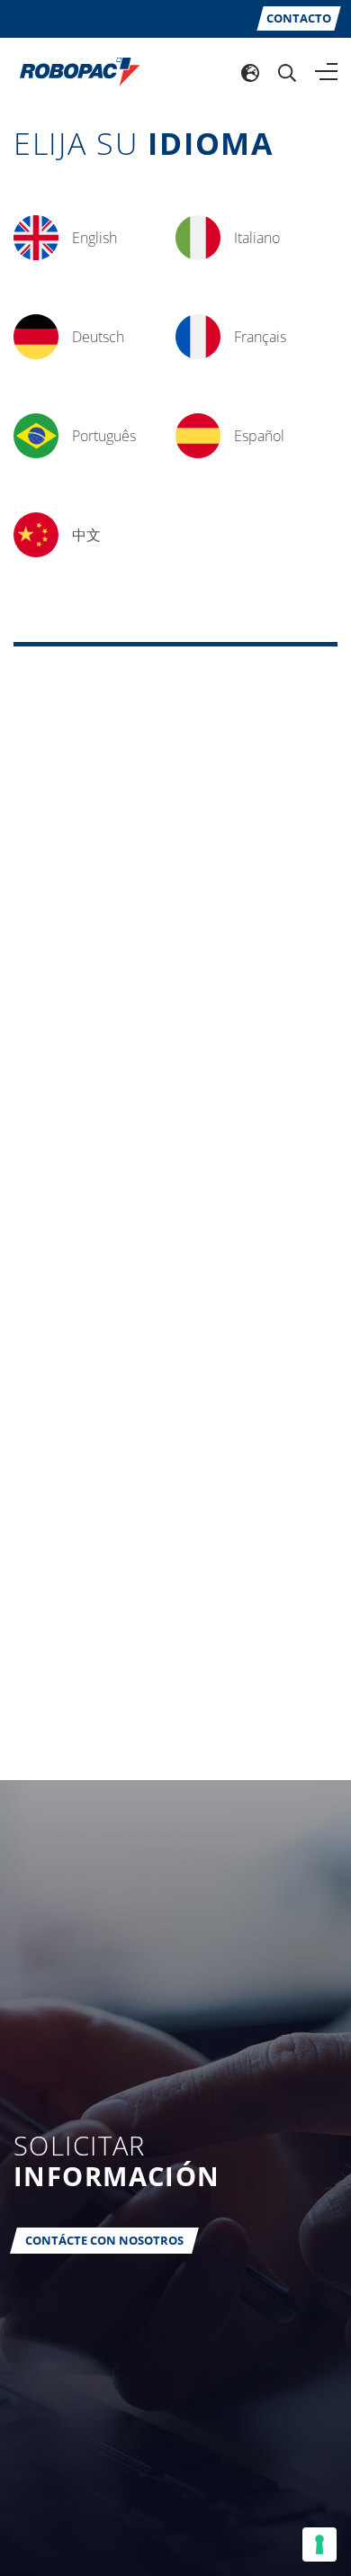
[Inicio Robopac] (74, 70)
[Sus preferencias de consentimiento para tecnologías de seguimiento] (319, 2544)
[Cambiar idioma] (250, 72)
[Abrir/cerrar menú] (326, 72)
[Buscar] (287, 72)
